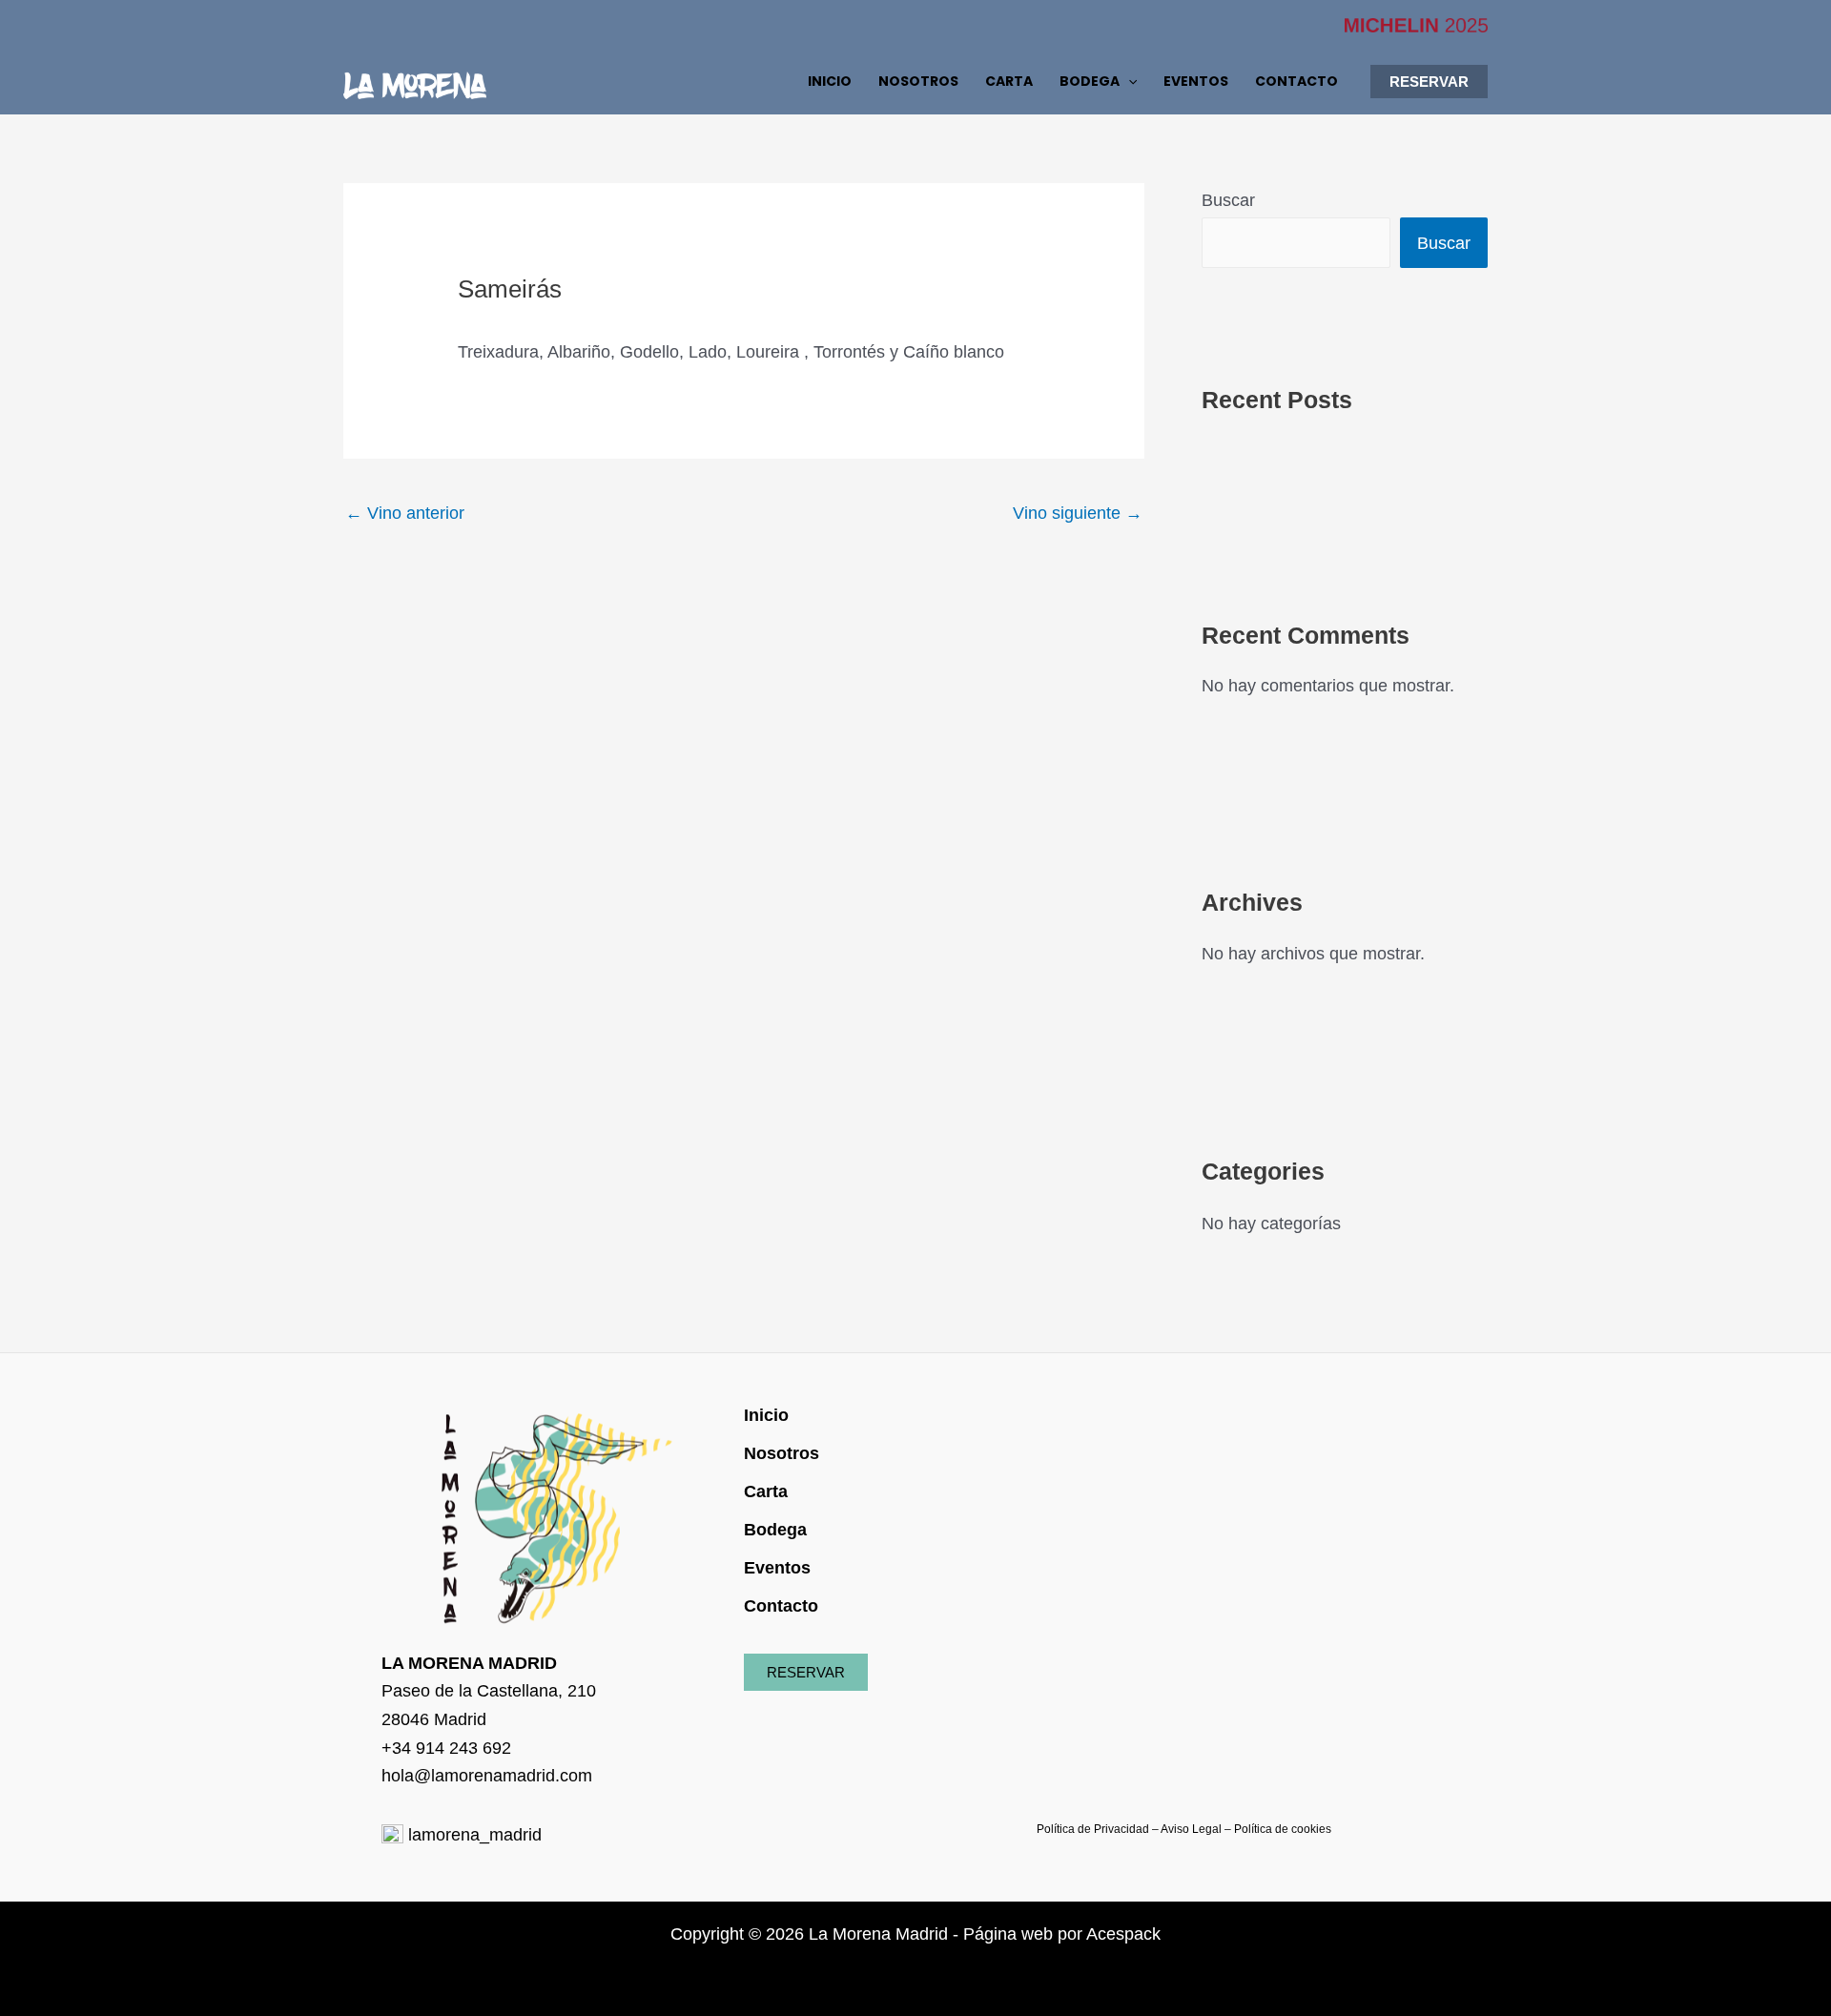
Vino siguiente (1078, 513)
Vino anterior (405, 513)
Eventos (777, 1568)
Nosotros (782, 1453)
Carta (766, 1491)
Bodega (775, 1530)
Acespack (1123, 1934)
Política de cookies (1283, 1829)
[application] (1128, 81)
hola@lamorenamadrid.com (487, 1776)
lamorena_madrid (473, 1835)
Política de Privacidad (1093, 1829)
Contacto (781, 1606)
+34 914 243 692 (446, 1748)
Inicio (766, 1415)
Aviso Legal (1191, 1829)
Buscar (1228, 200)
